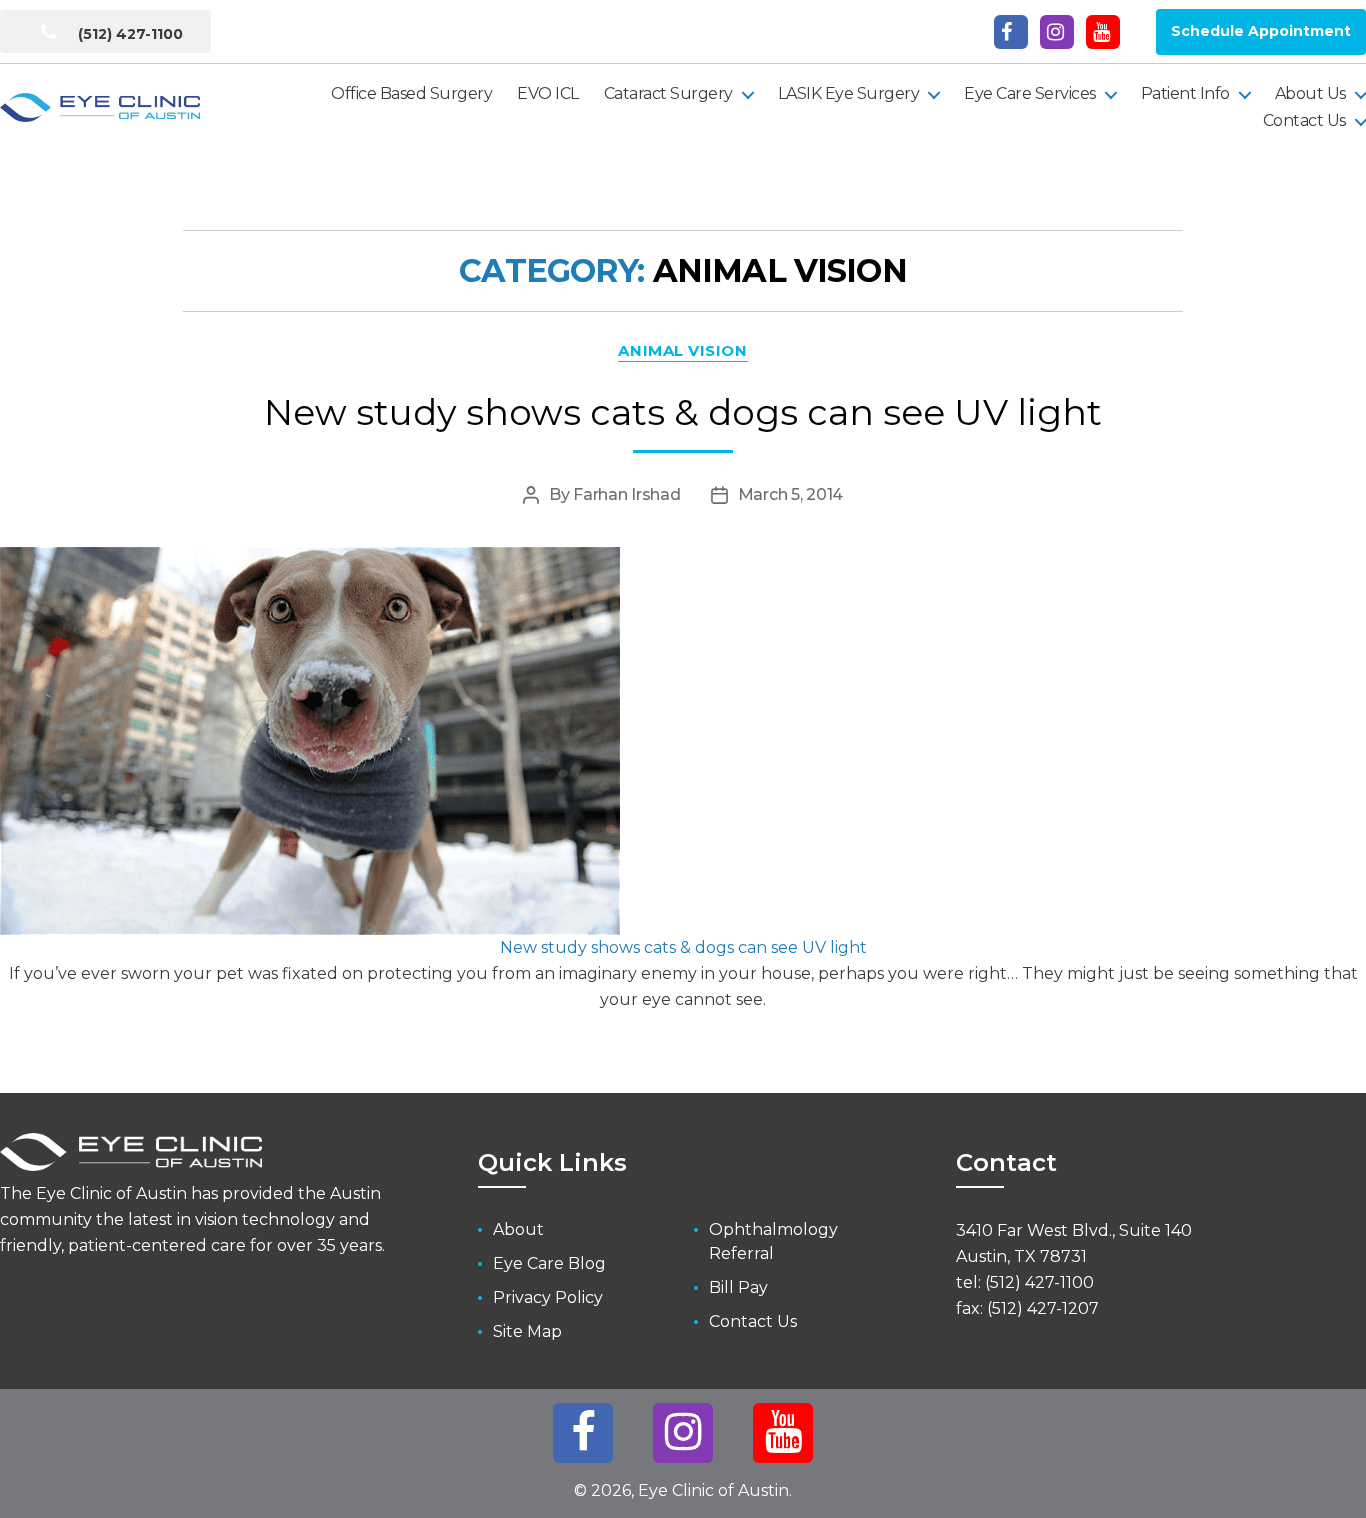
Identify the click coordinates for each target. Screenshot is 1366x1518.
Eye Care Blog (549, 1263)
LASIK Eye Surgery (849, 93)
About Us (1310, 93)
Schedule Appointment (1261, 31)
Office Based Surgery (411, 93)
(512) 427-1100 (128, 34)
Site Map (527, 1331)
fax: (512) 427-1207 (1027, 1308)
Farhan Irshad (627, 494)
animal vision (682, 351)
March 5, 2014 (791, 494)
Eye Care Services (1030, 93)
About (518, 1229)
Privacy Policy (548, 1297)
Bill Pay (738, 1287)
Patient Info (1185, 93)
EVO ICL (548, 93)
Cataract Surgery (668, 93)
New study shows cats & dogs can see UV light (683, 412)
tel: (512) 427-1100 (1025, 1282)
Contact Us (1304, 120)
